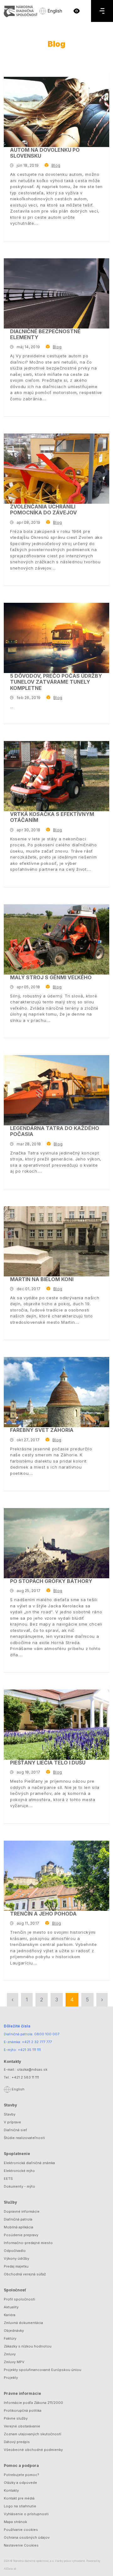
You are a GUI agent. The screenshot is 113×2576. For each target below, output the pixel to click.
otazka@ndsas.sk (32, 2069)
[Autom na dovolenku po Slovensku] (56, 112)
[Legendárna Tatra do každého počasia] (56, 1090)
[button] (77, 11)
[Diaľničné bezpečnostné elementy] (56, 293)
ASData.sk (10, 2569)
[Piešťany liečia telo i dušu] (56, 1725)
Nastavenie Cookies (21, 2545)
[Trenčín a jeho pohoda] (56, 1876)
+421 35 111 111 (29, 2050)
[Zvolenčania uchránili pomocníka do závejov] (56, 469)
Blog (56, 165)
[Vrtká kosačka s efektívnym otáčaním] (56, 776)
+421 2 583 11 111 (25, 2077)
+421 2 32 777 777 (37, 2042)
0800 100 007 (47, 2034)
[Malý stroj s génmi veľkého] (56, 939)
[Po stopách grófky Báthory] (56, 1543)
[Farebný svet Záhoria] (56, 1392)
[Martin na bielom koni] (56, 1241)
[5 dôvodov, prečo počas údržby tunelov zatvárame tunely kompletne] (56, 638)
